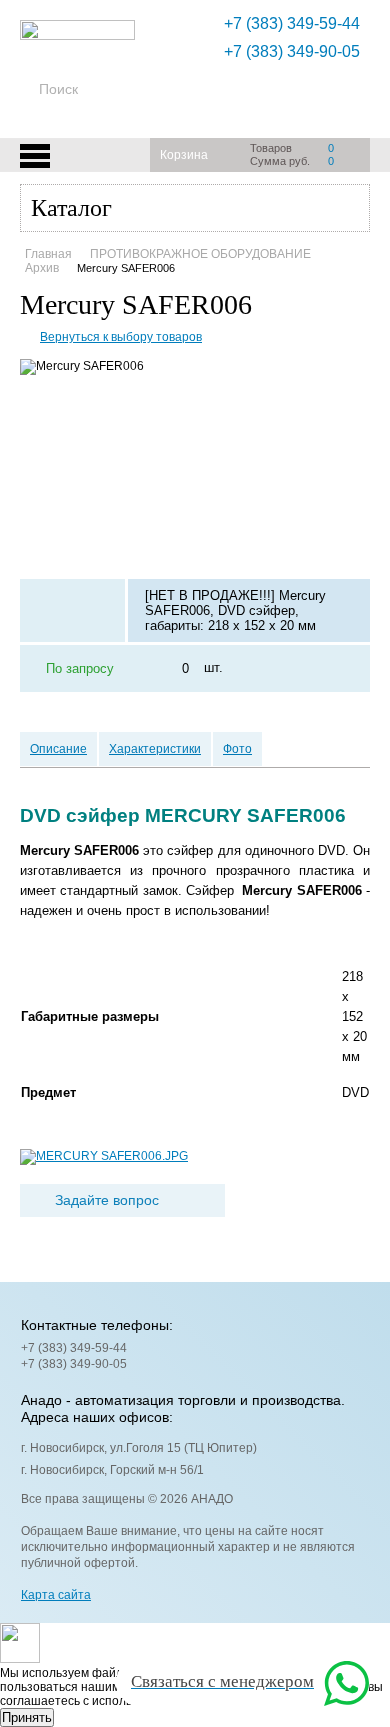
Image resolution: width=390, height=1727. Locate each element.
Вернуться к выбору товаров (121, 337)
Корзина (184, 155)
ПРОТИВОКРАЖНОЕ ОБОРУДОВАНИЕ (200, 254)
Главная (48, 254)
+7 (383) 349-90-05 (292, 51)
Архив (42, 268)
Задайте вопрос (107, 1200)
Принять (27, 1717)
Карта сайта (56, 1595)
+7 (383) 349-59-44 (292, 23)
